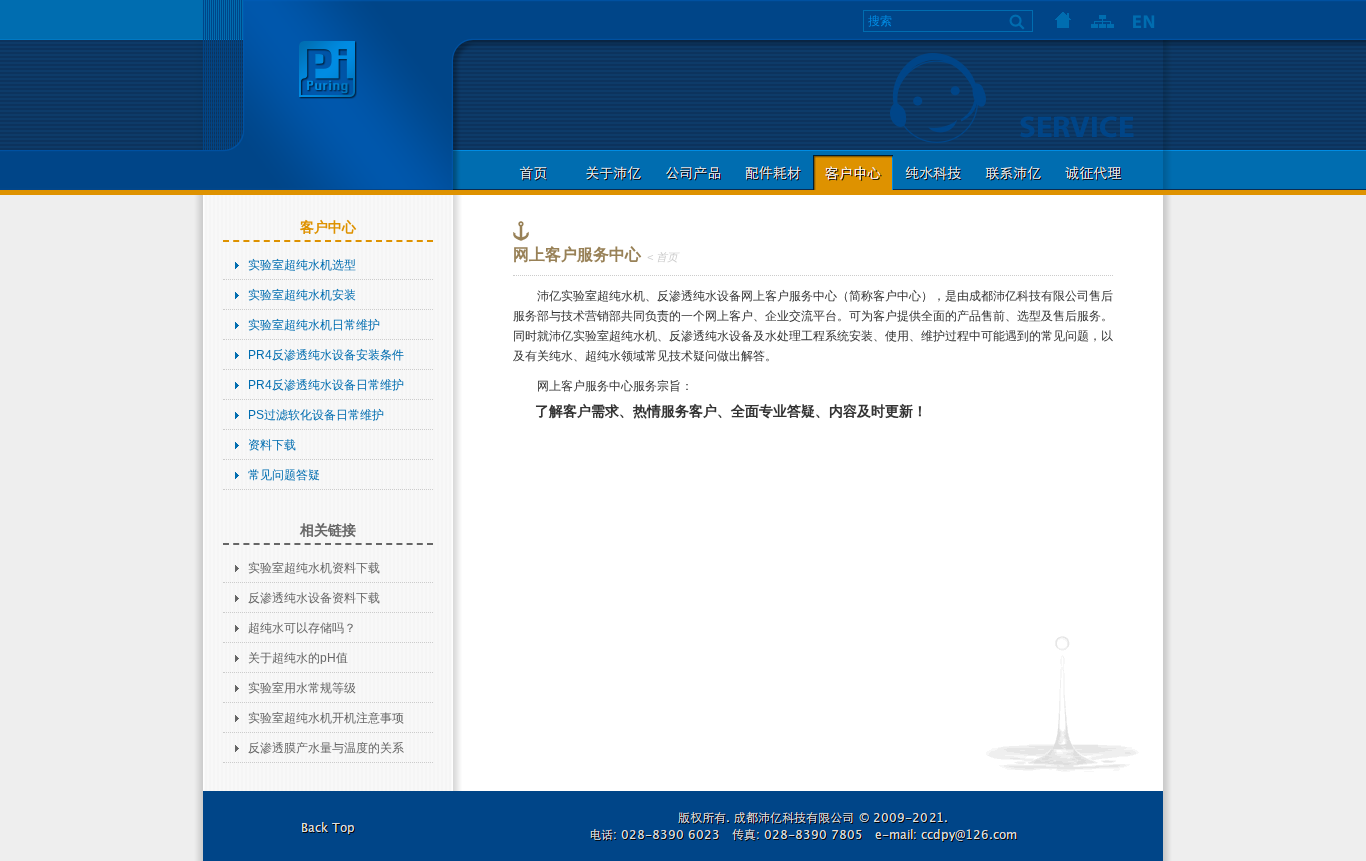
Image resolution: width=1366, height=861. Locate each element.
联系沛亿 (1013, 172)
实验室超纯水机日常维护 (314, 325)
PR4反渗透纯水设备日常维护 (326, 385)
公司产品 (693, 172)
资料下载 (272, 445)
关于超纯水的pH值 (298, 658)
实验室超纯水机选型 (302, 265)
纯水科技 (933, 172)
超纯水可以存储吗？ (302, 628)
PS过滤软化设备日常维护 (316, 415)
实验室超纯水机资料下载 (314, 568)
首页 (1063, 20)
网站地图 (1103, 20)
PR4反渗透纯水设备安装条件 (326, 355)
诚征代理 (1093, 172)
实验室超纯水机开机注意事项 (326, 718)
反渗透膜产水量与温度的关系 (326, 748)
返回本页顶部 (328, 826)
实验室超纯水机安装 (302, 295)
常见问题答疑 (284, 475)
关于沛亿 (613, 172)
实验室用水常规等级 (302, 688)
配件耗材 (773, 172)
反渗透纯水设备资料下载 (314, 598)
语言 (1143, 20)
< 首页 (662, 257)
